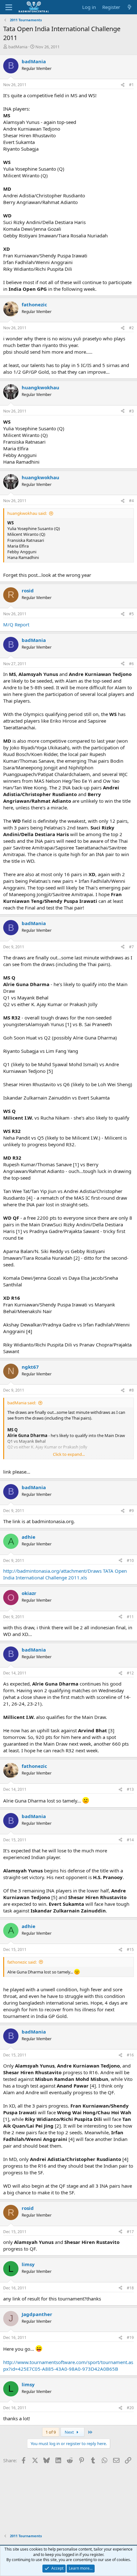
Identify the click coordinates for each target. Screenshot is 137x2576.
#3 (131, 411)
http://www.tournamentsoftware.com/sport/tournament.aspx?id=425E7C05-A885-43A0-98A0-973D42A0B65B (68, 2365)
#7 (131, 947)
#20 (130, 2408)
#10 (130, 1561)
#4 (131, 501)
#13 (130, 1789)
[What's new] (130, 7)
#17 (130, 2232)
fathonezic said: (22, 1962)
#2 (131, 328)
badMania (18, 47)
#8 (131, 1390)
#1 (131, 85)
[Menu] (9, 7)
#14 (130, 1840)
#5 (131, 614)
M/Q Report (16, 624)
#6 (131, 664)
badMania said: (22, 1403)
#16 (130, 2055)
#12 (130, 1673)
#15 (130, 1949)
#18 (130, 2288)
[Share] (123, 85)
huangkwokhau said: (27, 513)
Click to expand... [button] (69, 1454)
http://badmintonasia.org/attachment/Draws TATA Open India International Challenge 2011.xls (65, 1574)
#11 (130, 1617)
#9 (131, 1511)
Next (70, 2432)
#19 (130, 2337)
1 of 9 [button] (51, 2432)
